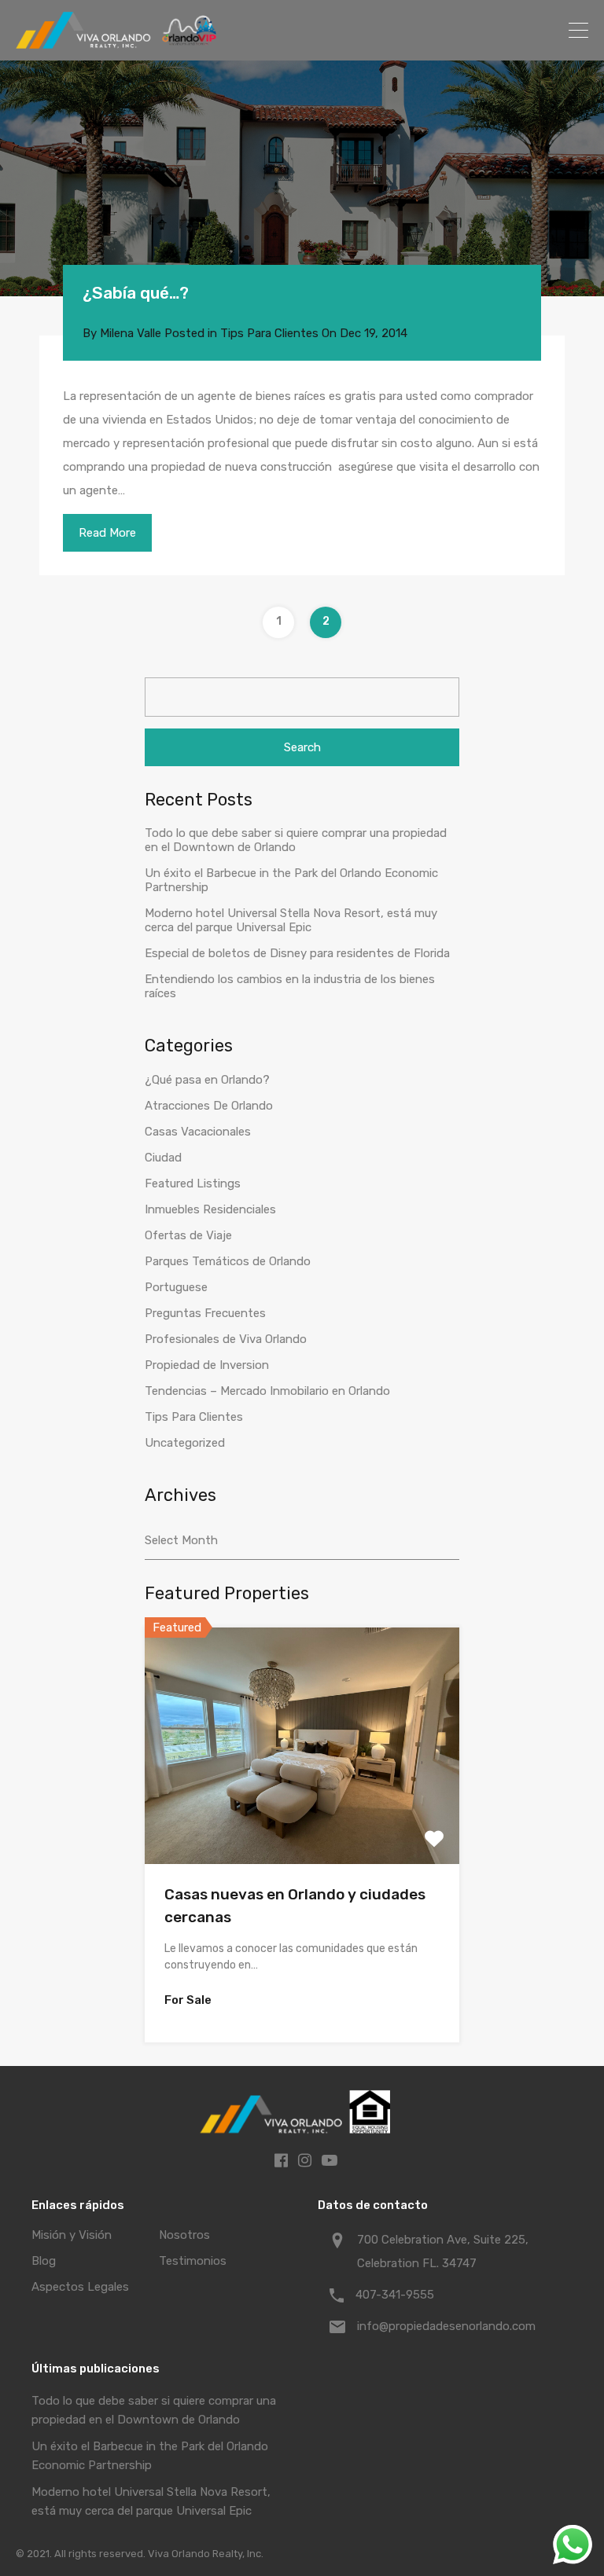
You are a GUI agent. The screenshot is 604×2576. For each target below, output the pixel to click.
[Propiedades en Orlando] (118, 42)
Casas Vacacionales (198, 1132)
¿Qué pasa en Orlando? (207, 1080)
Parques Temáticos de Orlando (228, 1261)
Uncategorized (185, 1443)
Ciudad (163, 1158)
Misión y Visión (72, 2235)
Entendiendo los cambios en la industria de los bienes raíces (290, 986)
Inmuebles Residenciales (210, 1209)
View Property (302, 1816)
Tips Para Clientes (269, 333)
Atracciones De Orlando (209, 1106)
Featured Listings (193, 1183)
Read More (107, 533)
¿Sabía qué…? (136, 293)
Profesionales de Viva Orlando (226, 1339)
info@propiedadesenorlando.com (446, 2326)
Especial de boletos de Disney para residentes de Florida (297, 953)
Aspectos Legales (80, 2287)
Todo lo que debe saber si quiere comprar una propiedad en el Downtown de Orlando (296, 840)
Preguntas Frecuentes (205, 1313)
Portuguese (176, 1287)
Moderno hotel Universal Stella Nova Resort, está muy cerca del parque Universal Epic (291, 920)
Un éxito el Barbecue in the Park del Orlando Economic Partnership (291, 880)
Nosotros (184, 2235)
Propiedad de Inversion (207, 1365)
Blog (44, 2261)
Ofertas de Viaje (188, 1235)
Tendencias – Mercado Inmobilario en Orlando (267, 1391)
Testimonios (193, 2261)
